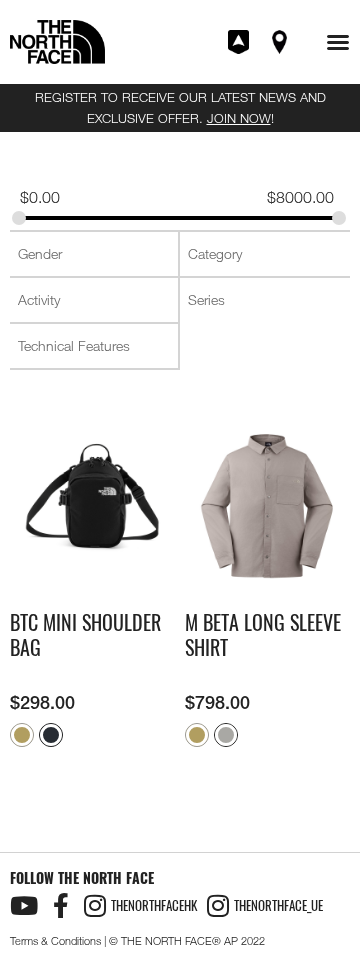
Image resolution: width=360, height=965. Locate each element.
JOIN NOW (239, 118)
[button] (338, 42)
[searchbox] (96, 254)
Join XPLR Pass (240, 42)
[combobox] (94, 254)
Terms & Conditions (55, 941)
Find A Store (281, 42)
